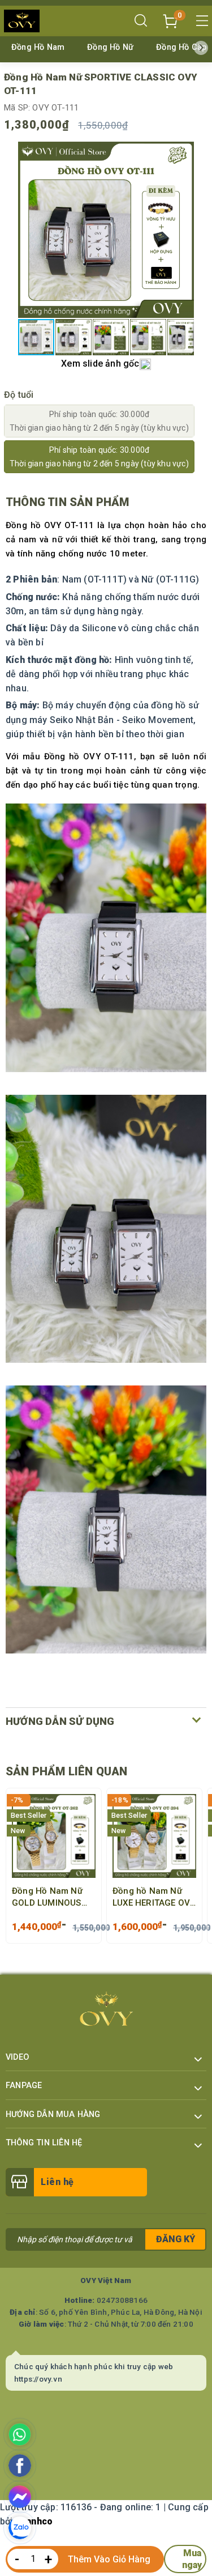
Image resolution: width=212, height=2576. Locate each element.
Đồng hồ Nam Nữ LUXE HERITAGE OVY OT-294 (154, 1898)
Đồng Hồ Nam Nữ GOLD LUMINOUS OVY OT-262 (47, 1898)
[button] (184, 230)
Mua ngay (192, 2559)
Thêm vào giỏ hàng (109, 2559)
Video (17, 2057)
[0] (170, 20)
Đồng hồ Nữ (110, 47)
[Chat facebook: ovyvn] (20, 2497)
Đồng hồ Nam (38, 47)
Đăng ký (176, 2239)
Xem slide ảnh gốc (100, 364)
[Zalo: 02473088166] (20, 2528)
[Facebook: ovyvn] (20, 2466)
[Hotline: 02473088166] (20, 2434)
